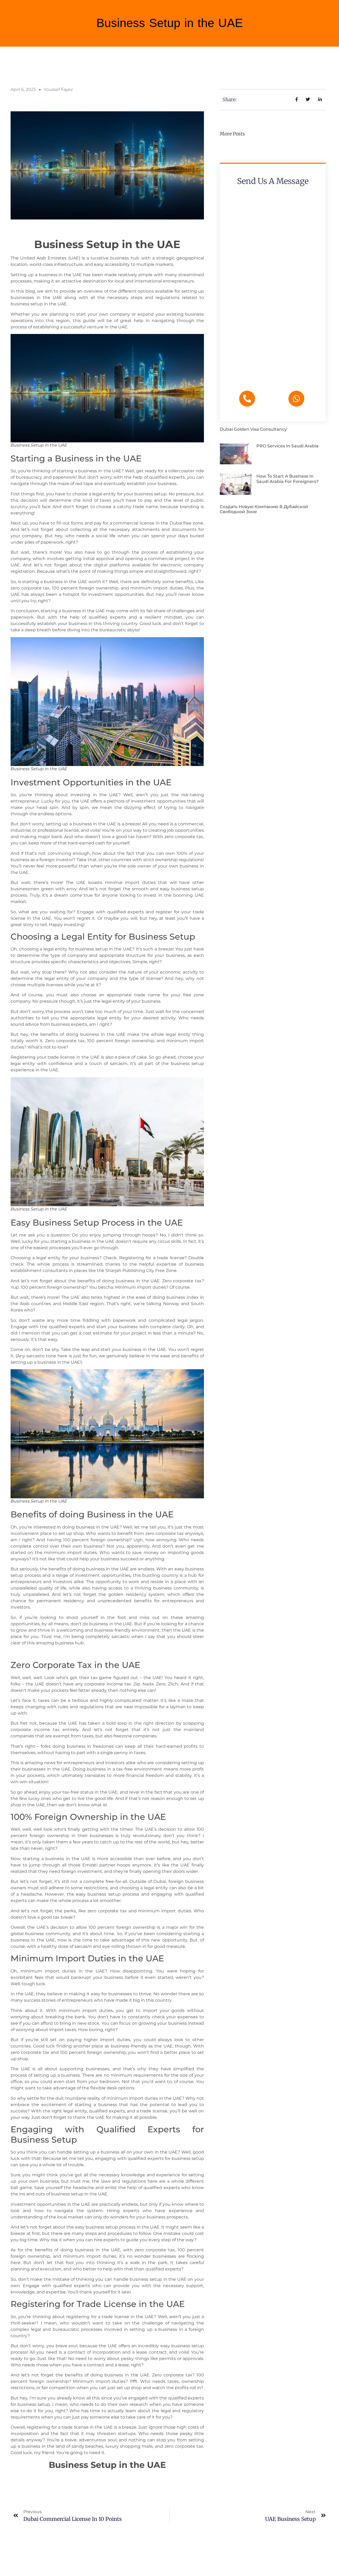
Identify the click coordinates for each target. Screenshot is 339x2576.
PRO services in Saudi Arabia (287, 446)
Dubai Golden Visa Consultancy (253, 429)
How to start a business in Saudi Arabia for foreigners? (287, 479)
